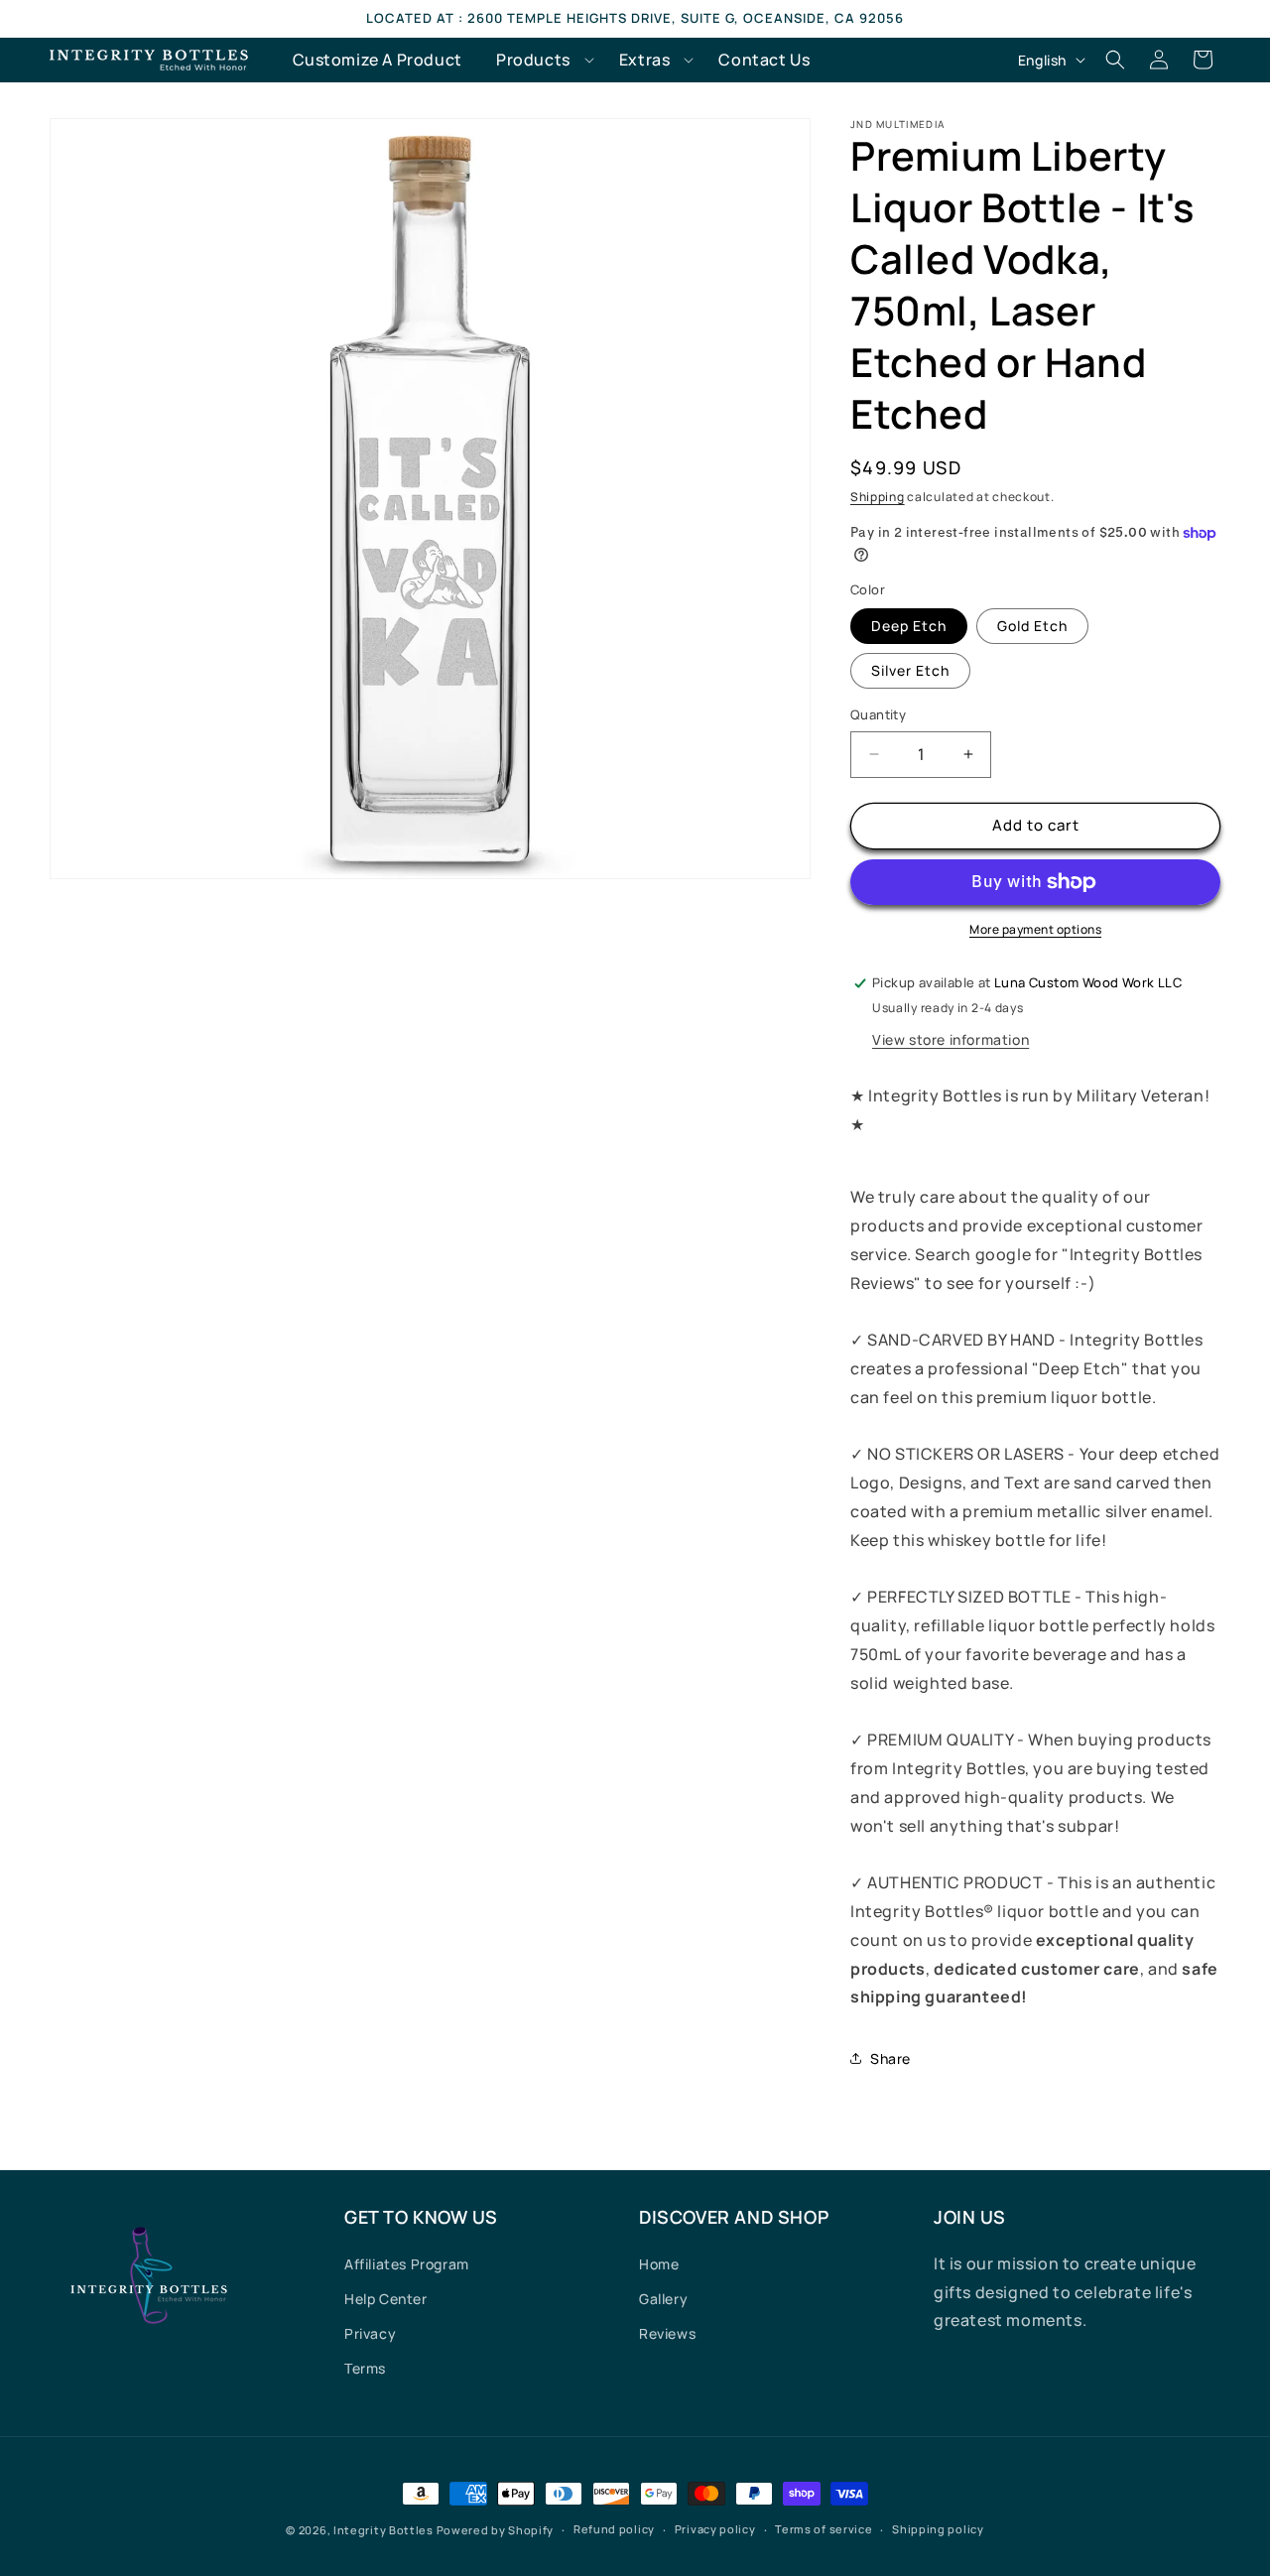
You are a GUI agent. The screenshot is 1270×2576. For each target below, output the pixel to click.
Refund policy (614, 2529)
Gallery (663, 2299)
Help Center (386, 2299)
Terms (365, 2368)
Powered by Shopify (496, 2530)
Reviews (667, 2333)
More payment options (1035, 929)
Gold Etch (1032, 626)
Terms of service (824, 2529)
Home (659, 2264)
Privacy (370, 2333)
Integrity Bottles (383, 2530)
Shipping (878, 497)
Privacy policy (715, 2529)
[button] (541, 60)
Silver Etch (910, 670)
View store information (951, 1039)
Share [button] (890, 2059)
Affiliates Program (407, 2264)
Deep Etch (909, 626)
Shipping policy (938, 2529)
